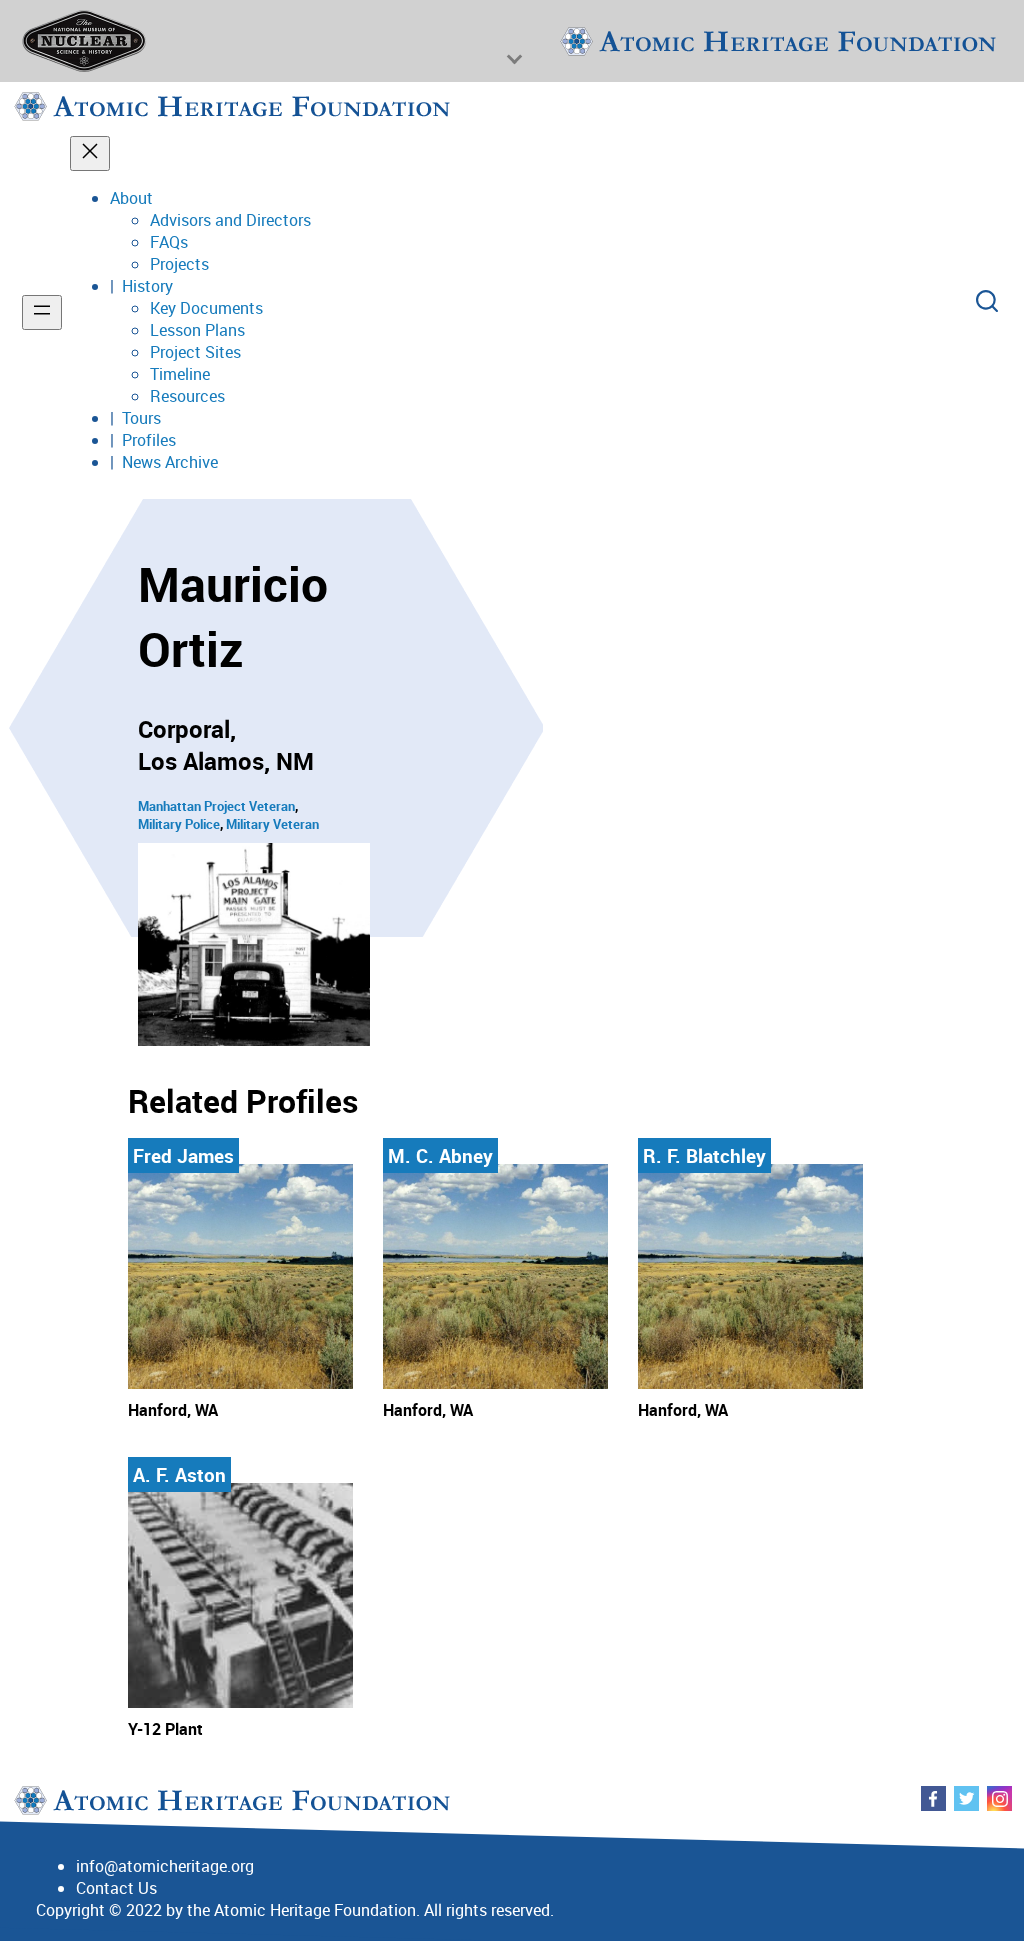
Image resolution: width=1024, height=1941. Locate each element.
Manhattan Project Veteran (216, 806)
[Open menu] (42, 312)
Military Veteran (272, 824)
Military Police (179, 824)
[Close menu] (90, 153)
